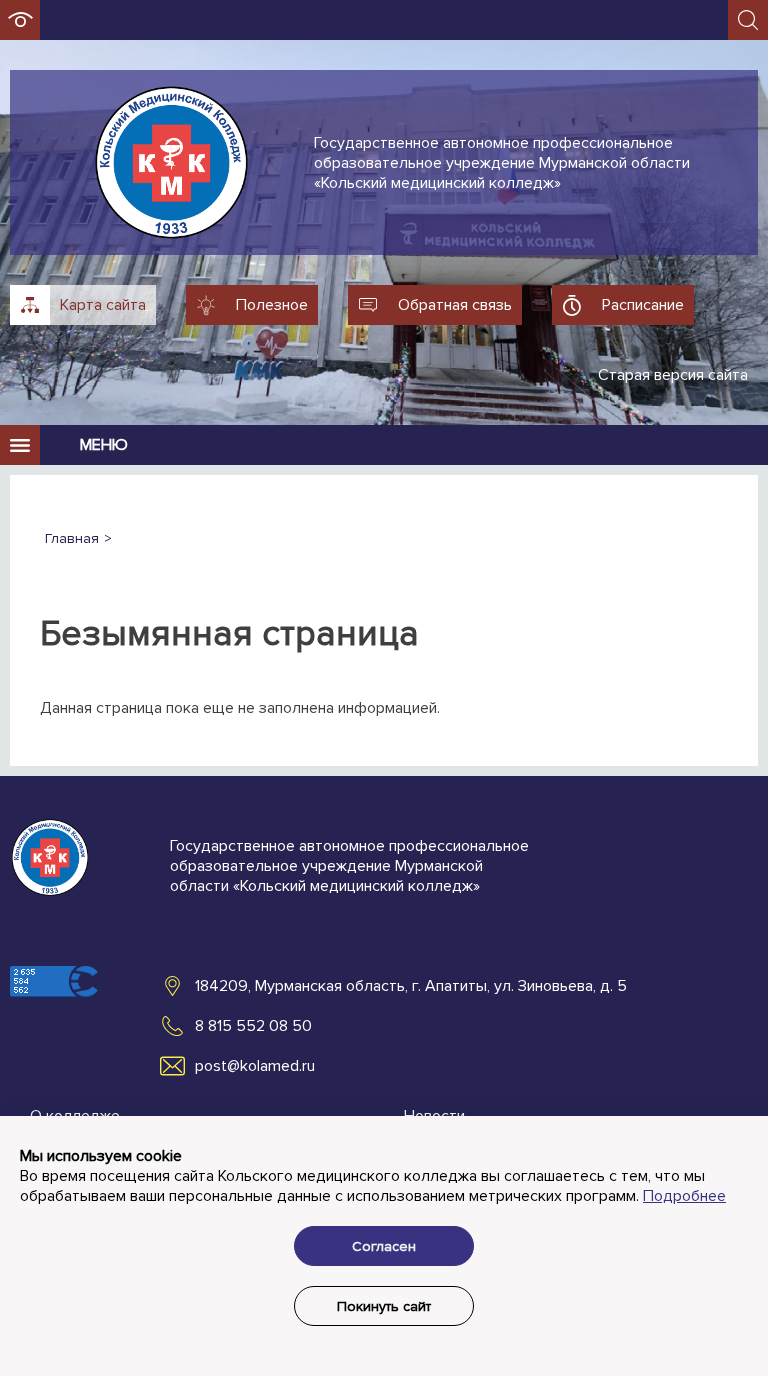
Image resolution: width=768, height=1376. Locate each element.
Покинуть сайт (384, 1306)
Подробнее (684, 1196)
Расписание (643, 305)
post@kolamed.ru (255, 1066)
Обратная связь (455, 305)
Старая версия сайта (673, 375)
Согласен (384, 1246)
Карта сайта (103, 305)
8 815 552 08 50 (253, 1026)
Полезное (272, 305)
